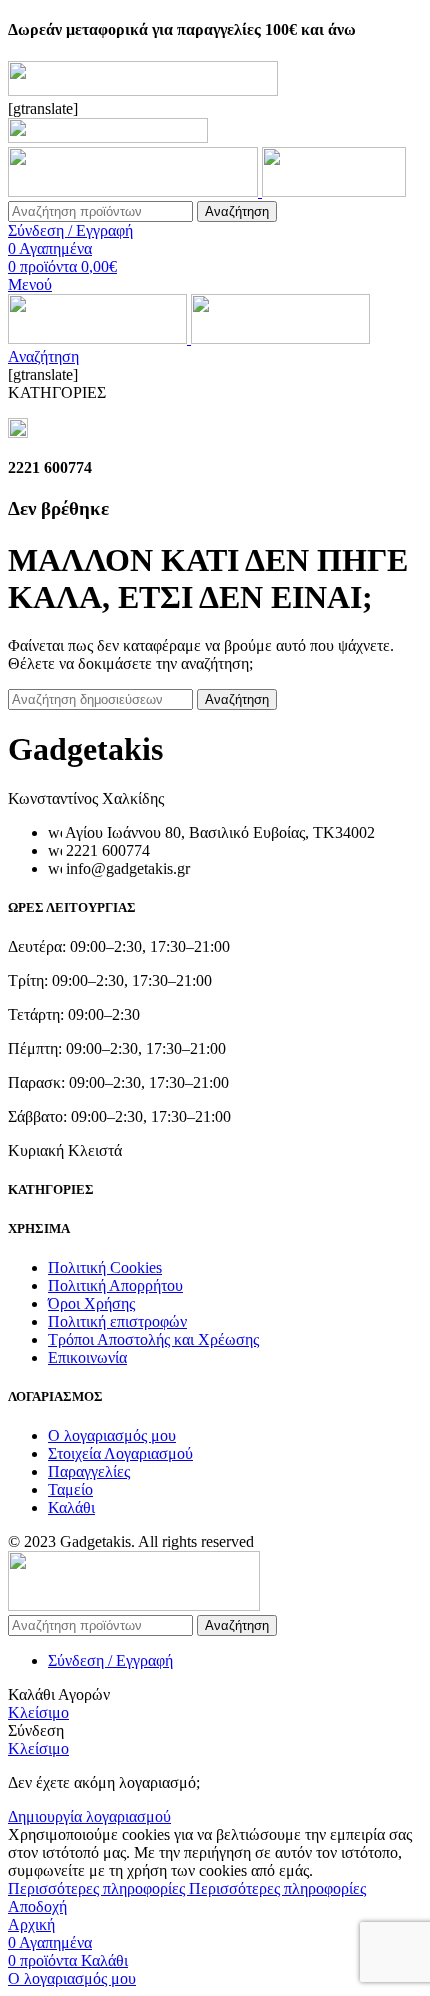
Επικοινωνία (87, 1357)
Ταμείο (70, 1489)
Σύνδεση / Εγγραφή (110, 1660)
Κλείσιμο (38, 1712)
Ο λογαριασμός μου (112, 1435)
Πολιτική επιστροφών (117, 1321)
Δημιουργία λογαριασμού (89, 1816)
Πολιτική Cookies (105, 1267)
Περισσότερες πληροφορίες (187, 1888)
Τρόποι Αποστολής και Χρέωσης (153, 1339)
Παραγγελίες (89, 1471)
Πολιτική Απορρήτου (115, 1285)
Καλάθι (71, 1507)
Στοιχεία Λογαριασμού (120, 1453)
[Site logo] (135, 191)
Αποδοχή (37, 1906)
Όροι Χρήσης (91, 1303)
